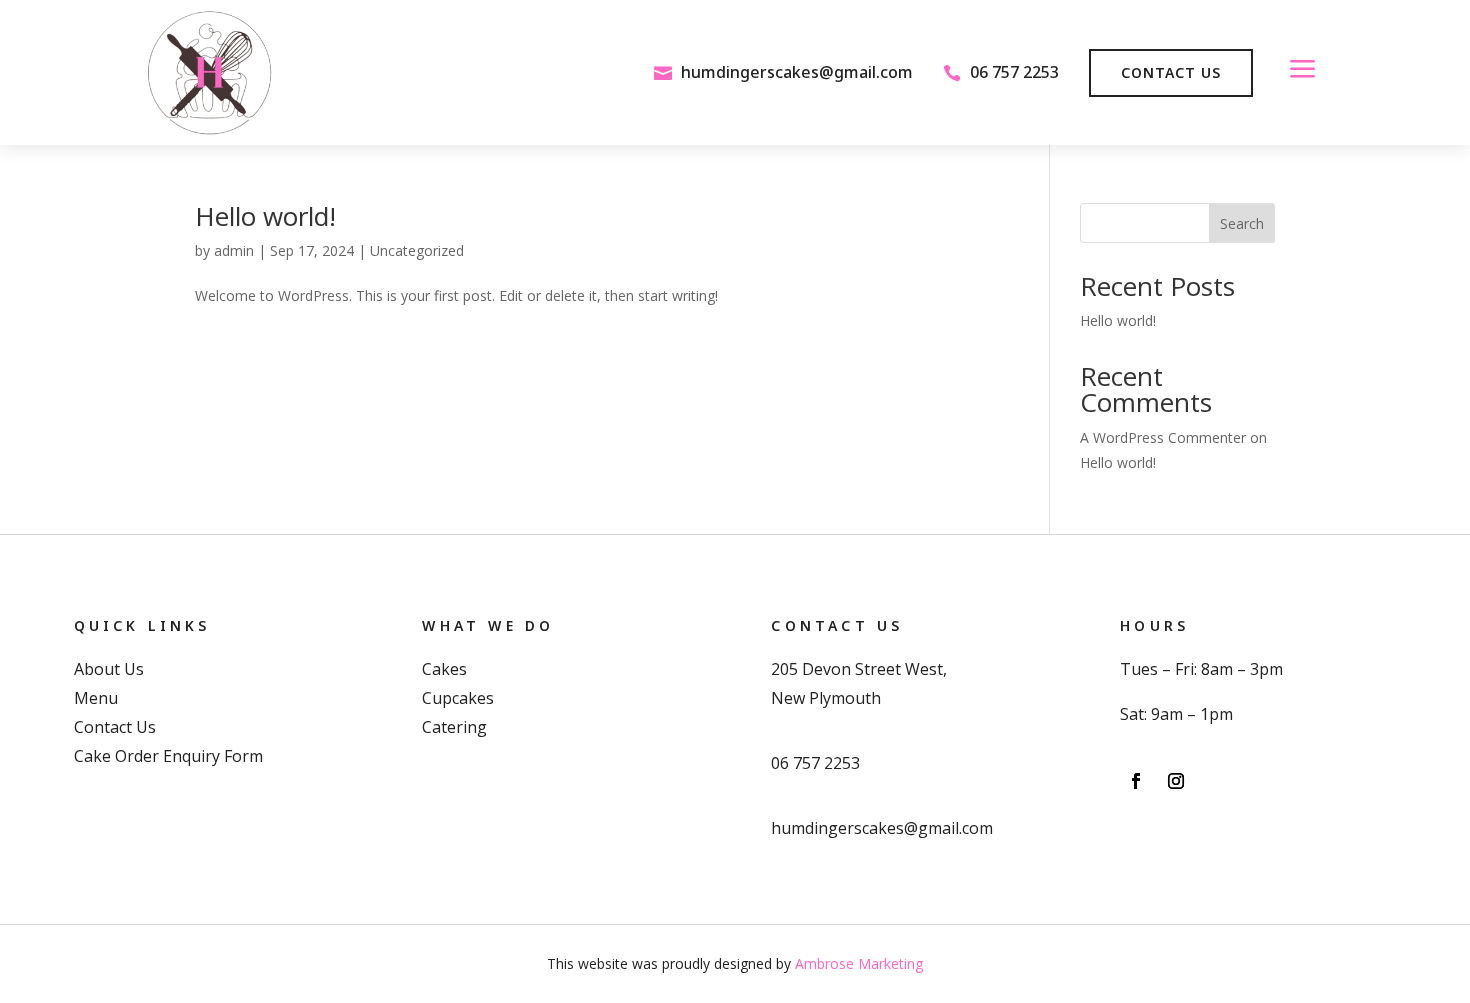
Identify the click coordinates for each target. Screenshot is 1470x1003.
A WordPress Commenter (1163, 437)
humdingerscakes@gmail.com (797, 72)
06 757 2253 (1014, 72)
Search (1242, 223)
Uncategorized (417, 250)
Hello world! (265, 216)
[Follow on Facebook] (1136, 781)
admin (234, 250)
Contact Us (1171, 72)
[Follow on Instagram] (1176, 781)
